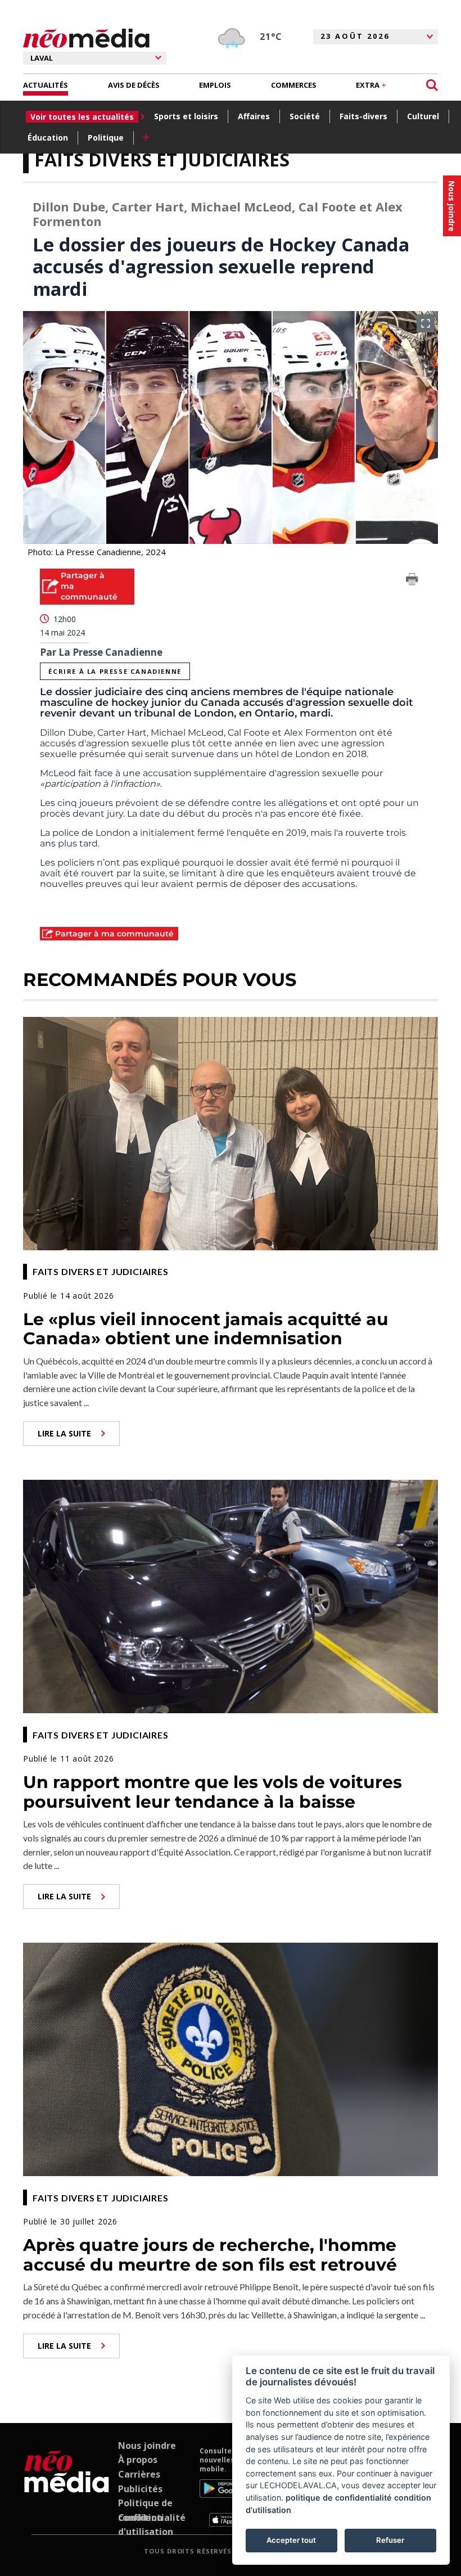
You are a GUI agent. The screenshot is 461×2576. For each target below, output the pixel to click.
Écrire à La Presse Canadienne (115, 671)
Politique (106, 138)
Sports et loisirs (186, 116)
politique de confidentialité (339, 2498)
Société (305, 116)
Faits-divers (363, 116)
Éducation (48, 138)
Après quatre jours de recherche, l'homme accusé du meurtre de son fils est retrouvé (210, 2255)
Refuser (390, 2540)
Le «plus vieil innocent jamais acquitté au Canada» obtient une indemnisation (206, 1329)
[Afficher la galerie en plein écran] (426, 323)
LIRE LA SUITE (64, 1433)
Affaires (254, 116)
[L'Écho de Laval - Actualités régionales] (86, 39)
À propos (138, 2460)
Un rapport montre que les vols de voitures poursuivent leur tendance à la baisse (213, 1792)
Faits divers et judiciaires (162, 159)
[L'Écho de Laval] (67, 2487)
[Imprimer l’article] (412, 581)
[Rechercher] (432, 85)
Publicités (140, 2489)
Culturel (423, 116)
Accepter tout (291, 2540)
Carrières (139, 2474)
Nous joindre (147, 2446)
